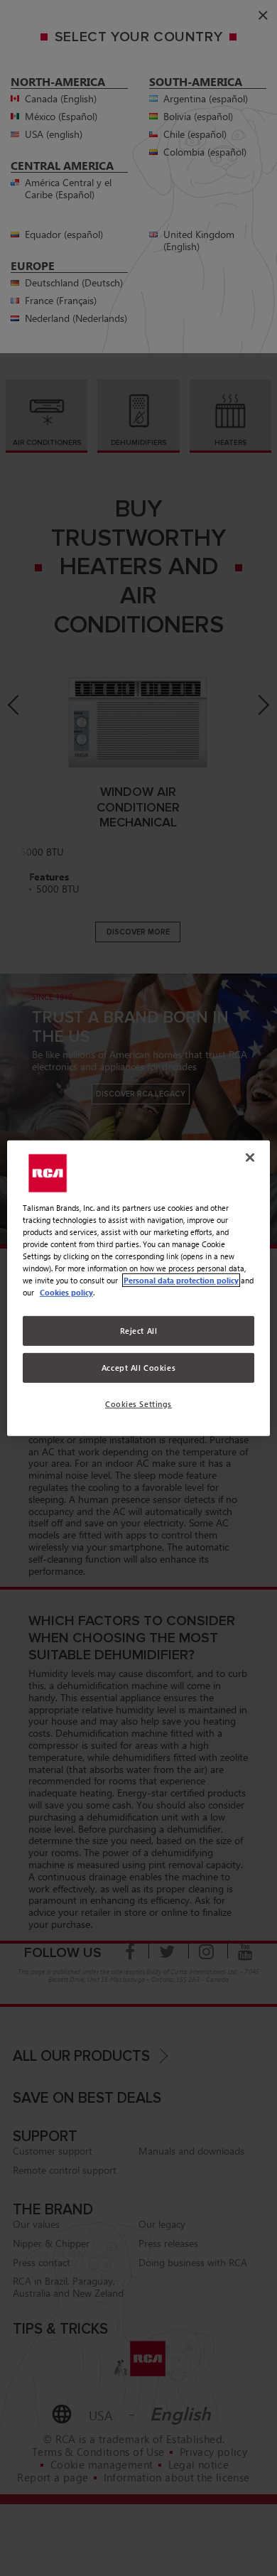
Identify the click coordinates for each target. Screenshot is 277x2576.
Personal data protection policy (181, 1280)
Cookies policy (66, 1292)
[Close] (250, 1157)
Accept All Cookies (138, 1368)
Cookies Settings (138, 1404)
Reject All (139, 1331)
